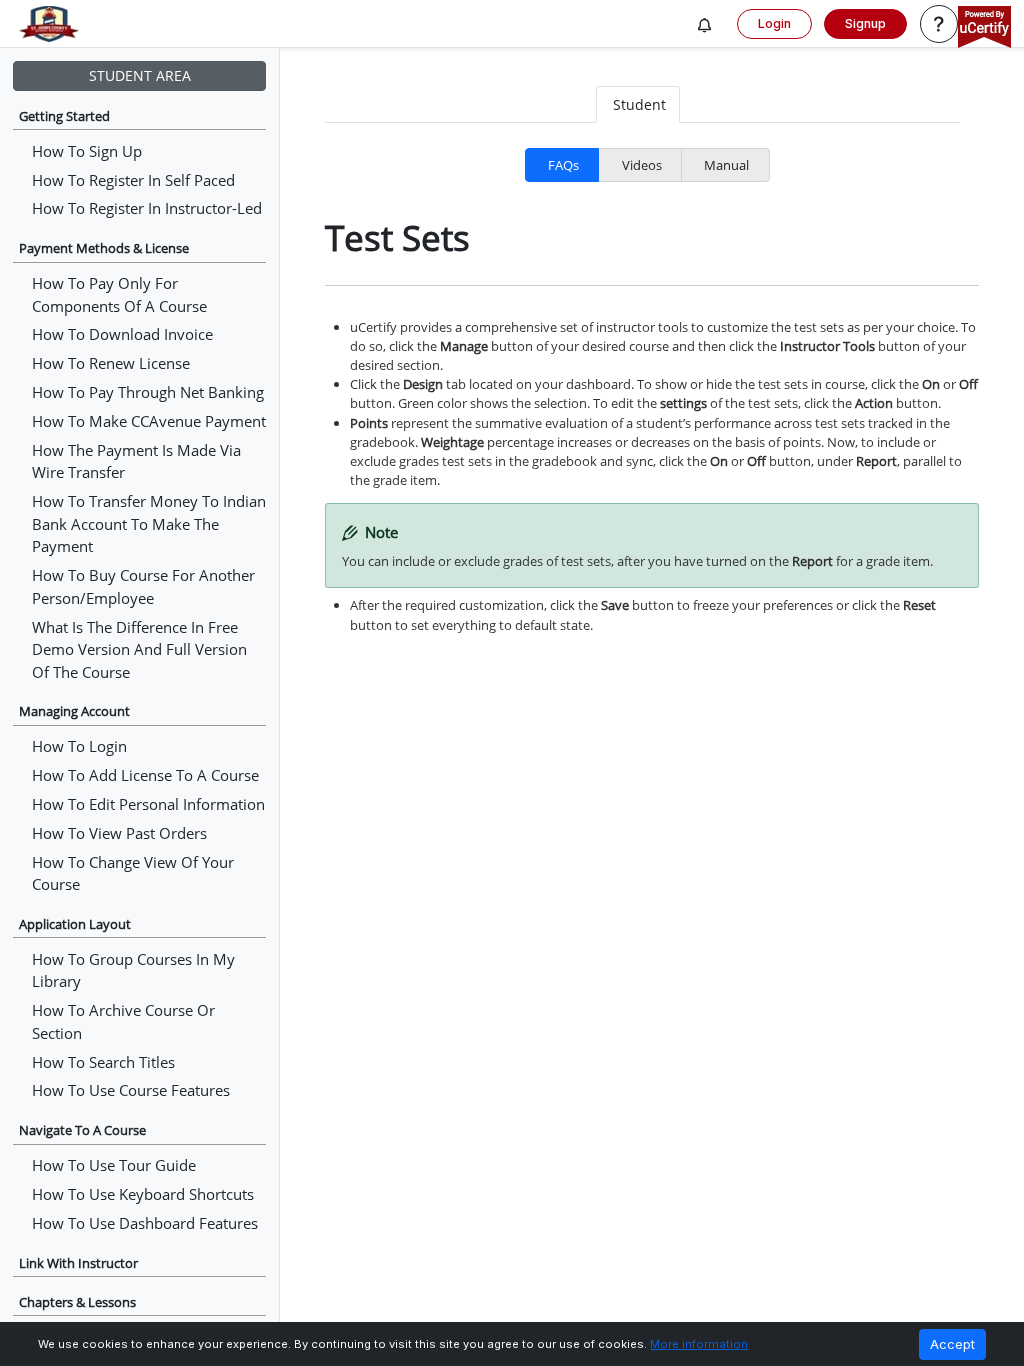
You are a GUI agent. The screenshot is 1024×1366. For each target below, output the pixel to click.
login (774, 23)
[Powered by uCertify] (984, 28)
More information (699, 1344)
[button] (705, 26)
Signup (865, 23)
